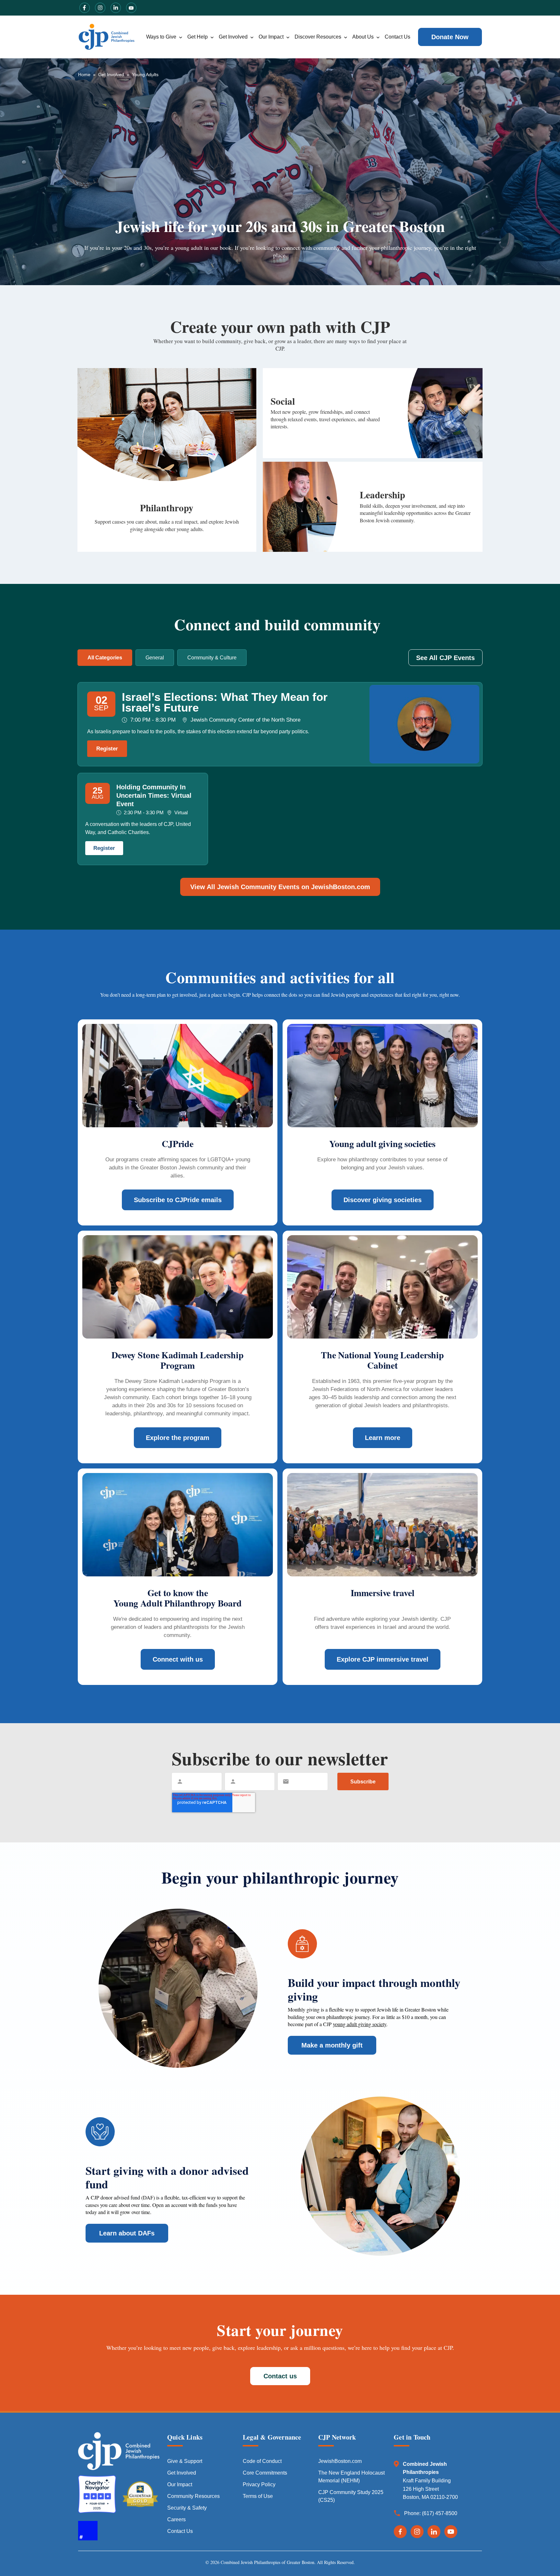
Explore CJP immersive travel (383, 1659)
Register (107, 749)
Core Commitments (265, 2473)
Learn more (383, 1438)
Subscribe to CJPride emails (178, 1200)
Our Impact (271, 37)
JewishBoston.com (340, 2461)
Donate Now (450, 37)
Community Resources (193, 2496)
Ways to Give (161, 37)
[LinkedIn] (434, 2532)
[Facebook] (400, 2532)
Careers (176, 2519)
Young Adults (145, 75)
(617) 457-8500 (440, 2513)
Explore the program (178, 1438)
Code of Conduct (262, 2461)
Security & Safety (187, 2508)
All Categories (105, 658)
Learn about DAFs (127, 2233)
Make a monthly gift (332, 2045)
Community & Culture (212, 658)
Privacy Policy (259, 2484)
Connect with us (178, 1659)
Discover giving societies (383, 1200)
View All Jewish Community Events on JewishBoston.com (280, 887)
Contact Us (397, 37)
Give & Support (185, 2461)
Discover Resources (318, 37)
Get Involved (233, 37)
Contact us (280, 2376)
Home (84, 75)
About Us (363, 37)
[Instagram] (417, 2532)
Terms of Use (258, 2496)
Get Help (198, 37)
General (155, 658)
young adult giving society (360, 2024)
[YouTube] (451, 2532)
